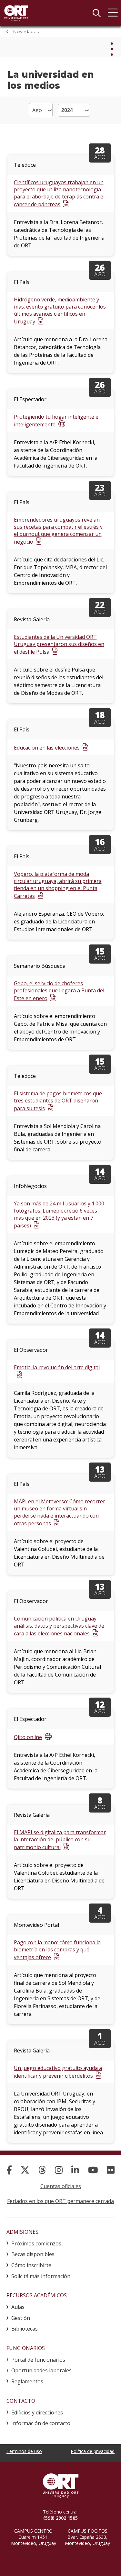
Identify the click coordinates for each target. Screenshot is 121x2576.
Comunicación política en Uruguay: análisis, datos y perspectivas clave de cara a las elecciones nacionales (59, 1626)
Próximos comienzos (36, 2243)
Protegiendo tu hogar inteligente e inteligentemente (56, 421)
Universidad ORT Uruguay (16, 13)
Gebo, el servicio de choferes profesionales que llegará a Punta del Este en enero (59, 991)
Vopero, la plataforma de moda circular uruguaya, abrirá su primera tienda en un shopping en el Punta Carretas (58, 885)
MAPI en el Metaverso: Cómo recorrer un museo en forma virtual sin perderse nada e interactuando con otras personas (60, 1512)
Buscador (96, 13)
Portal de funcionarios (38, 2360)
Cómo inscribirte (31, 2265)
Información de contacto (41, 2423)
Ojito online (28, 1737)
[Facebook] (9, 2170)
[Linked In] (75, 2170)
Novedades (26, 31)
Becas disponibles (33, 2254)
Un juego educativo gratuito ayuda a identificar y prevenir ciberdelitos (58, 2072)
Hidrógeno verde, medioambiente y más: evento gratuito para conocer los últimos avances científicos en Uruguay (60, 311)
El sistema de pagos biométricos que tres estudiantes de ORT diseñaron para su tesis (58, 1101)
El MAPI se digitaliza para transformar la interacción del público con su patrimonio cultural (60, 1840)
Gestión (21, 2318)
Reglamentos (27, 2381)
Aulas (18, 2307)
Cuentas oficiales (61, 2186)
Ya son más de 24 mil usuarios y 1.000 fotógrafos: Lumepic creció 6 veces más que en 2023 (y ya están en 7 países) (59, 1215)
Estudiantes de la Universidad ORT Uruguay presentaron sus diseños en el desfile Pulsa (59, 644)
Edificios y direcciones (37, 2412)
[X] (25, 2170)
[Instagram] (59, 2170)
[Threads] (42, 2170)
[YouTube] (93, 2170)
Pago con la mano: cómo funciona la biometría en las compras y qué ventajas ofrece (57, 1950)
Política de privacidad (93, 2451)
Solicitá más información (41, 2276)
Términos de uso (24, 2451)
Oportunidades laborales (41, 2370)
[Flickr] (111, 2170)
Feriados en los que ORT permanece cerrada (60, 2201)
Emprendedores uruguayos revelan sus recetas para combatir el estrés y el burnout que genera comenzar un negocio (58, 531)
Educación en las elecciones (47, 748)
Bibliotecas (25, 2329)
